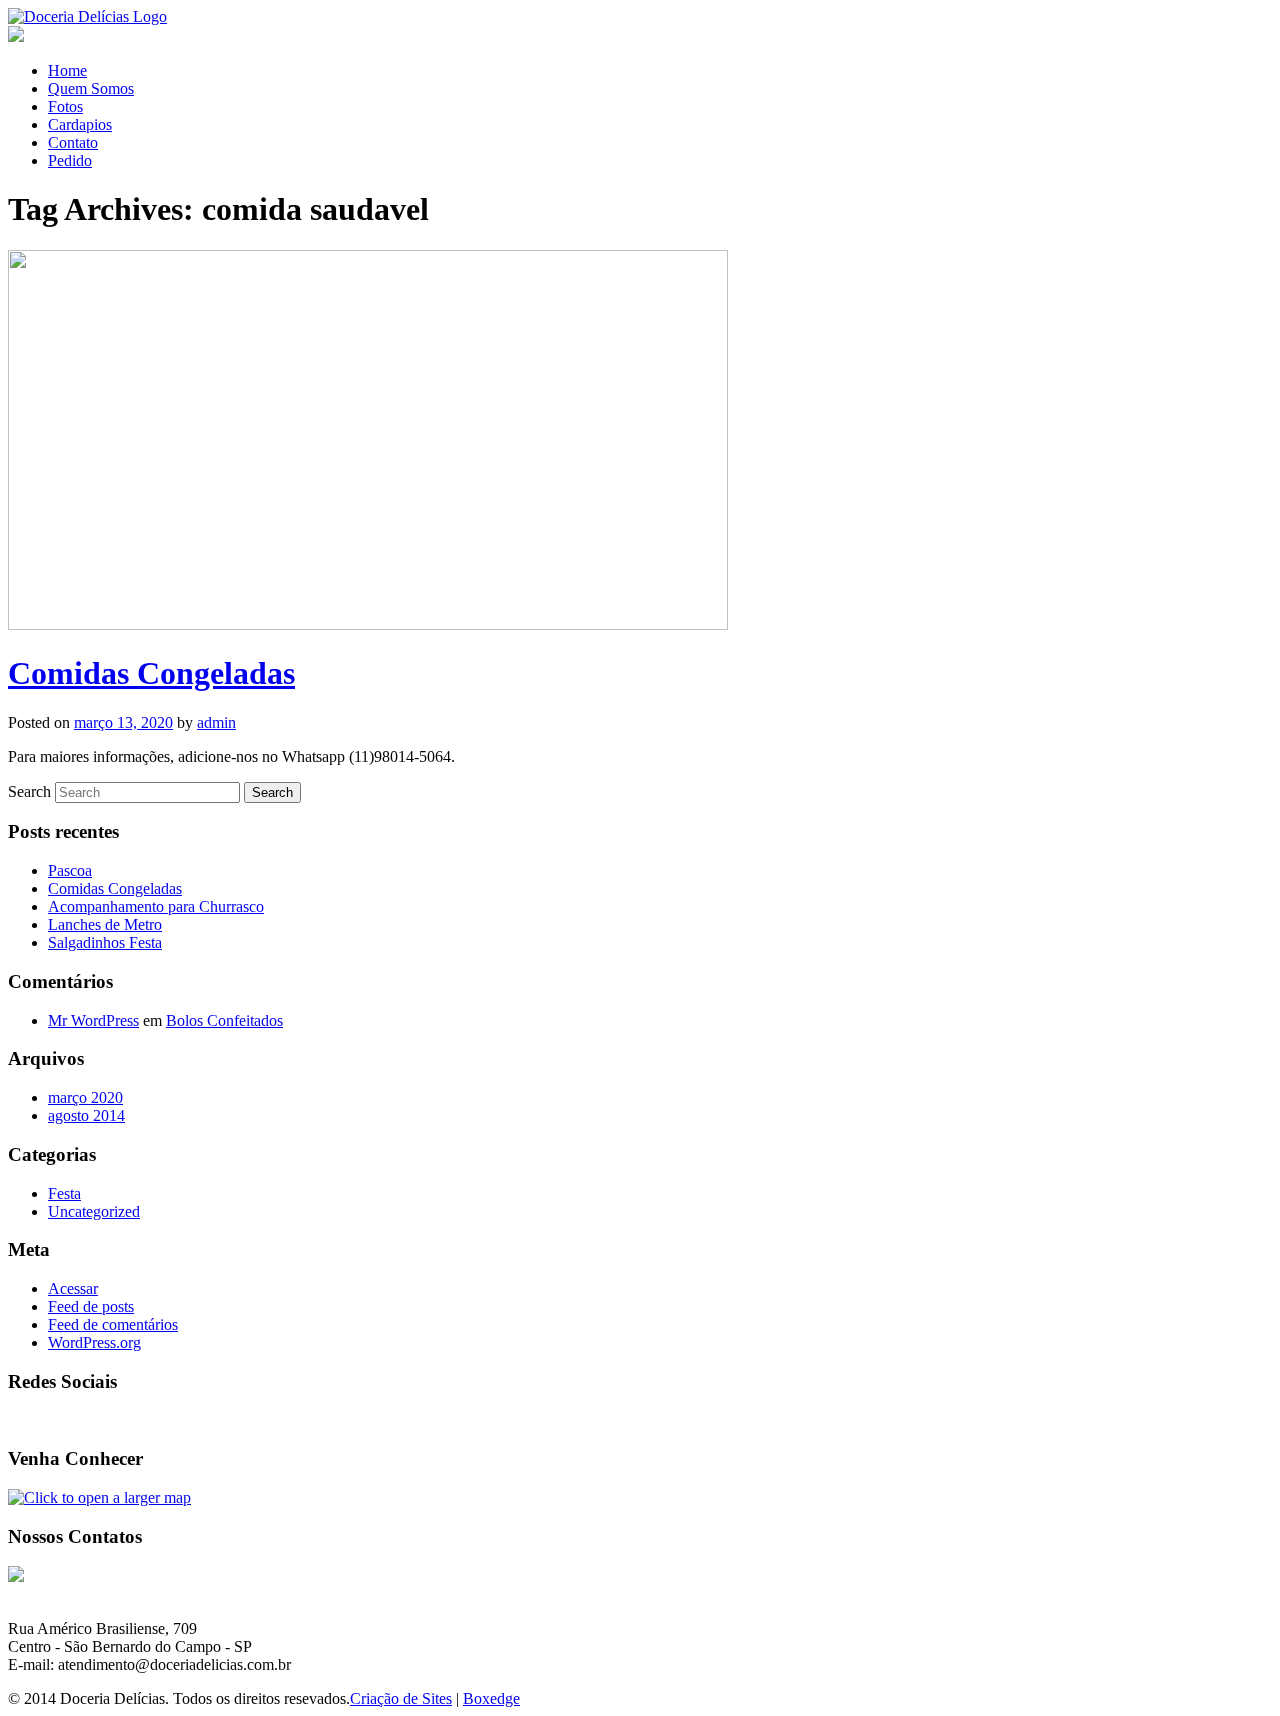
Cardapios (80, 124)
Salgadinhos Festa (105, 942)
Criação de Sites (401, 1698)
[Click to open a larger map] (99, 1497)
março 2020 (85, 1097)
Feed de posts (91, 1306)
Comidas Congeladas (151, 673)
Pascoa (70, 870)
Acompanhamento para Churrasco (156, 906)
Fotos (65, 106)
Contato (73, 142)
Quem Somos (91, 88)
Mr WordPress (93, 1020)
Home (67, 70)
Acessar (73, 1288)
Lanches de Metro (105, 924)
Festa (64, 1193)
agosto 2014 (86, 1115)
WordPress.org (94, 1342)
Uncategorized (94, 1211)
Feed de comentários (113, 1324)
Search (29, 791)
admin (216, 722)
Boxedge (491, 1698)
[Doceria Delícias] (87, 16)
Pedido (70, 160)
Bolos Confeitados (224, 1020)
